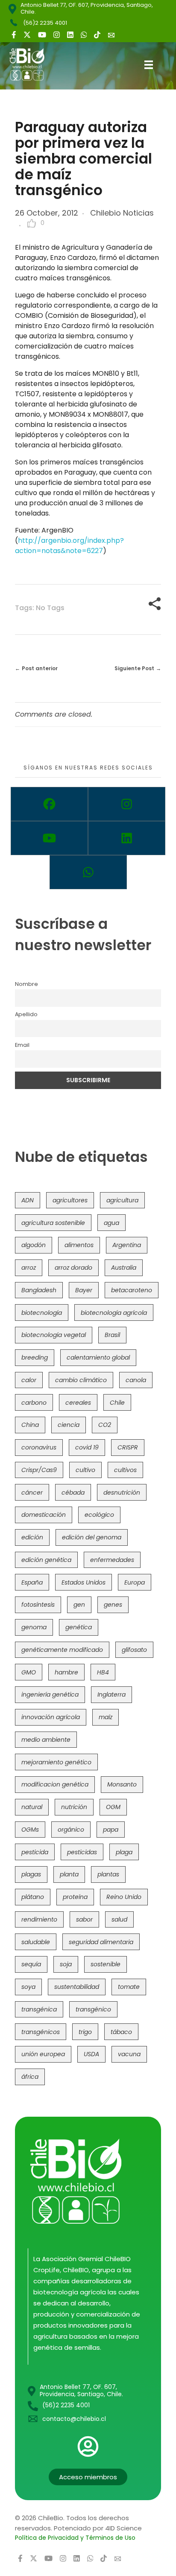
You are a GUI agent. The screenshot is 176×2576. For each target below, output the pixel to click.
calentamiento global (98, 1357)
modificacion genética (55, 1784)
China (30, 1425)
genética (79, 1627)
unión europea (43, 2054)
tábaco (121, 2032)
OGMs (30, 1830)
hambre (66, 1672)
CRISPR (128, 1447)
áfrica (30, 2077)
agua (111, 1223)
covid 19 (87, 1447)
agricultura (122, 1200)
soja (66, 1964)
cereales (78, 1403)
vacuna (129, 2054)
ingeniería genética (50, 1694)
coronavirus (39, 1447)
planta (69, 1874)
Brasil (112, 1335)
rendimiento (39, 1919)
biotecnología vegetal (54, 1335)
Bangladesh (39, 1290)
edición (32, 1537)
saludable (36, 1942)
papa (111, 1830)
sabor (84, 1919)
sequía (31, 1964)
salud (119, 1919)
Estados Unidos (84, 1582)
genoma (34, 1627)
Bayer (84, 1290)
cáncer (32, 1493)
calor (29, 1380)
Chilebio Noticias (122, 213)
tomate (129, 1987)
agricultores (70, 1200)
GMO (29, 1672)
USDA (91, 2054)
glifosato (134, 1650)
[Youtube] (49, 838)
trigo (85, 2032)
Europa (135, 1582)
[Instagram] (127, 804)
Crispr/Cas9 (39, 1470)
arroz (29, 1268)
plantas (108, 1874)
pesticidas (82, 1852)
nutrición (74, 1807)
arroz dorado (73, 1268)
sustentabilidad (77, 1987)
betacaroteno (132, 1290)
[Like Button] (32, 223)
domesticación (44, 1515)
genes (113, 1605)
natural (32, 1807)
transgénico (93, 2009)
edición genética (46, 1560)
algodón (34, 1245)
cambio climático (81, 1380)
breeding (35, 1357)
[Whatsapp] (88, 872)
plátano (33, 1897)
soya (28, 1987)
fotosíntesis (38, 1605)
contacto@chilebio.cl (74, 2419)
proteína (75, 1897)
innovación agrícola (51, 1717)
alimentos (79, 1245)
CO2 (105, 1425)
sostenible (106, 1964)
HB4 (103, 1672)
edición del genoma (92, 1537)
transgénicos (41, 2032)
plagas (31, 1874)
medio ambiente (46, 1740)
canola (136, 1380)
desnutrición (122, 1493)
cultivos (125, 1470)
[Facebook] (49, 804)
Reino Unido (124, 1897)
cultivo (85, 1470)
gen (79, 1605)
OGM (113, 1807)
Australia (124, 1268)
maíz (106, 1717)
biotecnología (42, 1313)
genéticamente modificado (62, 1650)
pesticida (35, 1852)
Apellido (26, 1014)
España (32, 1582)
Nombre (26, 984)
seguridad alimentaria (101, 1942)
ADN (28, 1200)
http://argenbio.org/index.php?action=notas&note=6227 (69, 546)
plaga (124, 1852)
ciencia (69, 1425)
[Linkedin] (127, 838)
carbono (34, 1403)
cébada (73, 1493)
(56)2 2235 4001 (45, 23)
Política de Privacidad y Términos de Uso (75, 2538)
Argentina (127, 1245)
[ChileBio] (33, 64)
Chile (117, 1403)
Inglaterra (111, 1694)
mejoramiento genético (56, 1762)
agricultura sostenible (53, 1223)
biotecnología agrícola (114, 1313)
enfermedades (112, 1560)
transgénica (39, 2009)
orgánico (71, 1830)
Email (22, 1045)
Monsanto (122, 1784)
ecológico (99, 1515)
